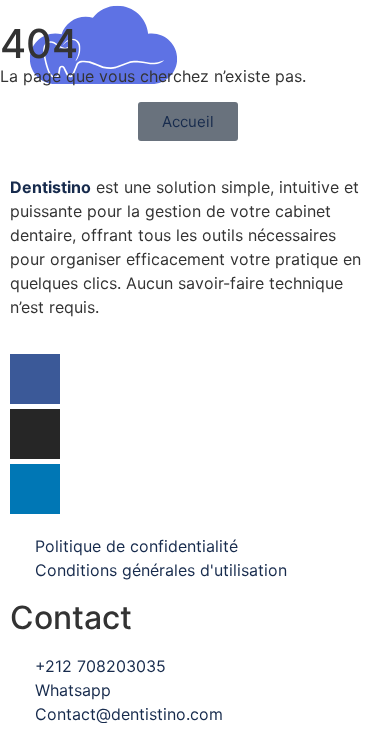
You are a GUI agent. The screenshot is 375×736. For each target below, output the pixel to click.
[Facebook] (35, 379)
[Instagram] (35, 434)
